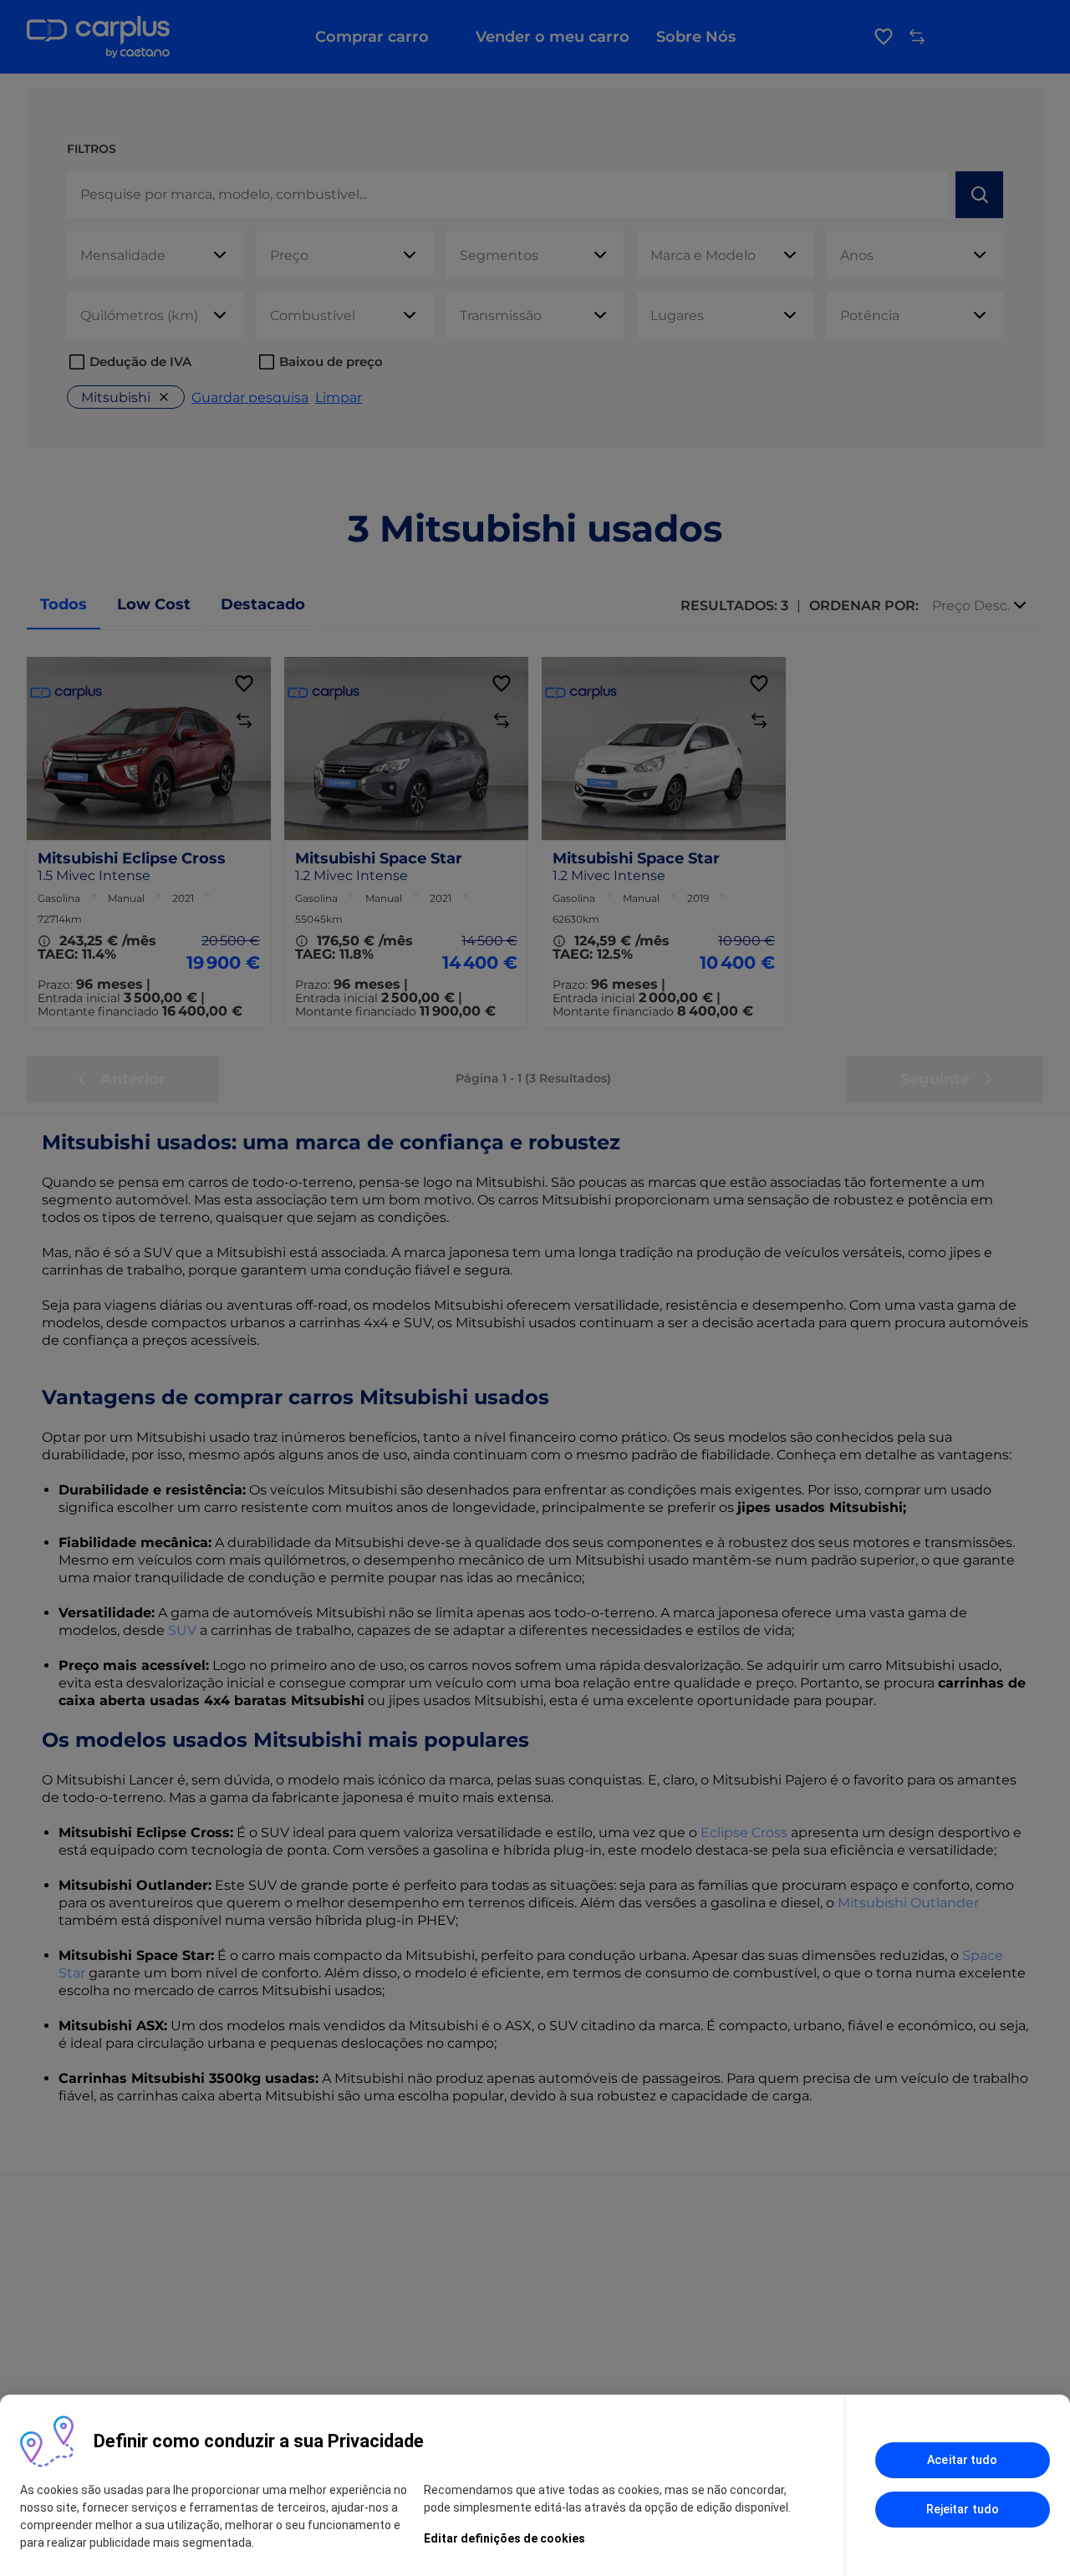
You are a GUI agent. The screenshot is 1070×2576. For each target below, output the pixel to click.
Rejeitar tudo (963, 2509)
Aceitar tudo (962, 2460)
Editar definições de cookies (504, 2538)
